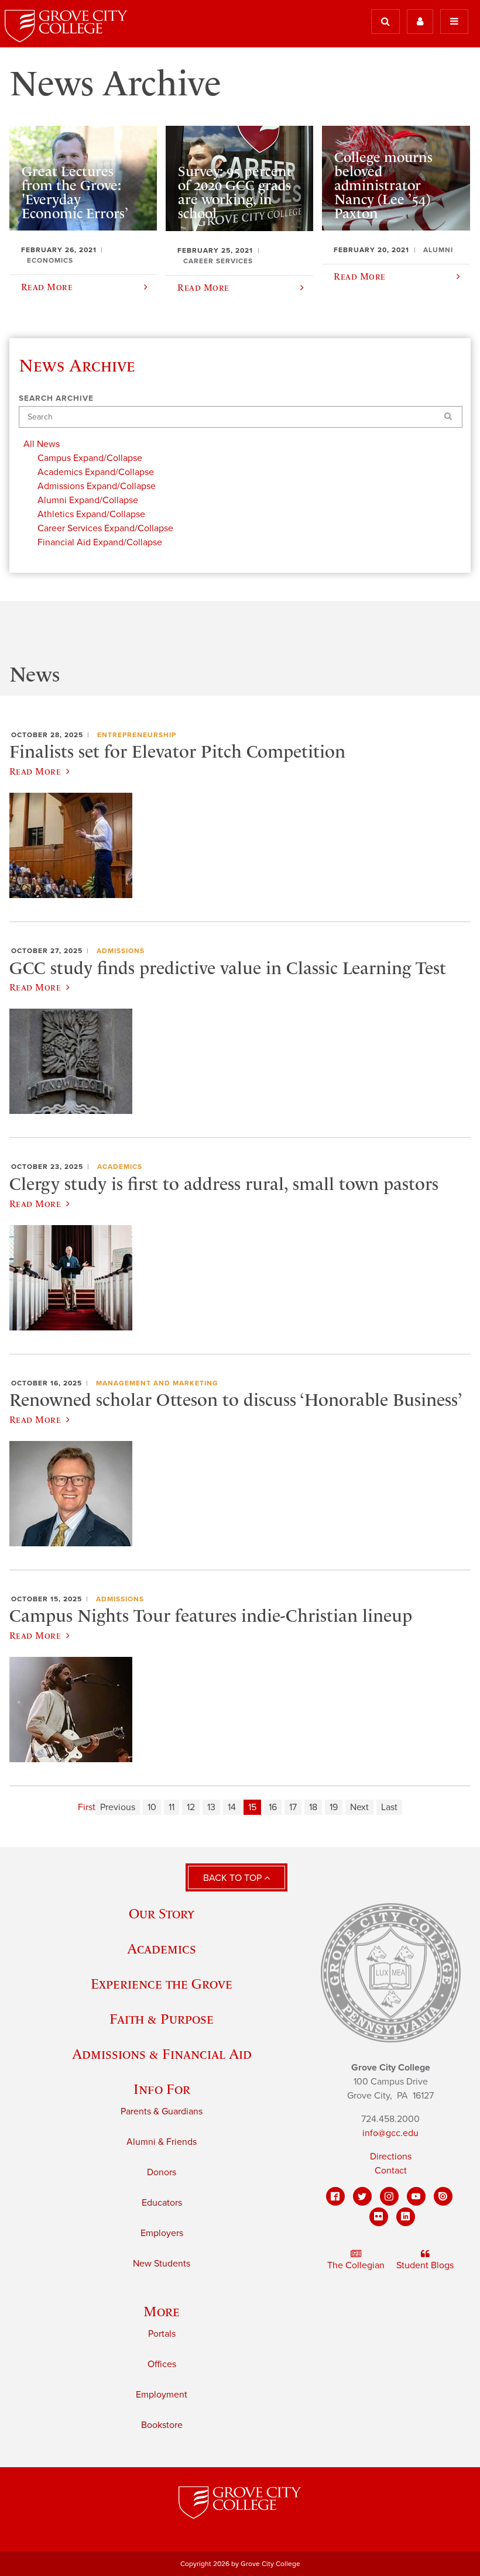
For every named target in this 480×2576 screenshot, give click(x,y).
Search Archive (56, 398)
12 (191, 1807)
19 (334, 1807)
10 (152, 1807)
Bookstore (162, 2425)
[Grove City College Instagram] (389, 2196)
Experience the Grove (162, 1984)
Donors (162, 2172)
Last (389, 1807)
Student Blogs (425, 2265)
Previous (118, 1807)
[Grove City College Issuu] (443, 2196)
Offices (162, 2364)
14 (232, 1807)
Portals (162, 2334)
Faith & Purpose (162, 2019)
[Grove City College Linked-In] (406, 2217)
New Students (162, 2264)
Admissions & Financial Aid (162, 2054)
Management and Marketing (157, 1383)
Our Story (162, 1913)
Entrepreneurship (137, 735)
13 (211, 1807)
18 (313, 1807)
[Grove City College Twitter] (362, 2196)
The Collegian (356, 2265)
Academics (120, 1167)
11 (172, 1807)
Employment (162, 2395)
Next (359, 1807)
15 (252, 1807)
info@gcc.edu (390, 2133)
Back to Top (234, 1878)
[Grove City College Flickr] (379, 2217)
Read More (35, 771)
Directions (391, 2157)
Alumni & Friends (162, 2142)
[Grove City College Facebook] (335, 2196)
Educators (162, 2203)
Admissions (121, 951)
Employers (162, 2233)
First (87, 1807)
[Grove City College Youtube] (416, 2196)
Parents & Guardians (162, 2111)
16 (273, 1807)
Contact (391, 2171)
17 (293, 1807)
